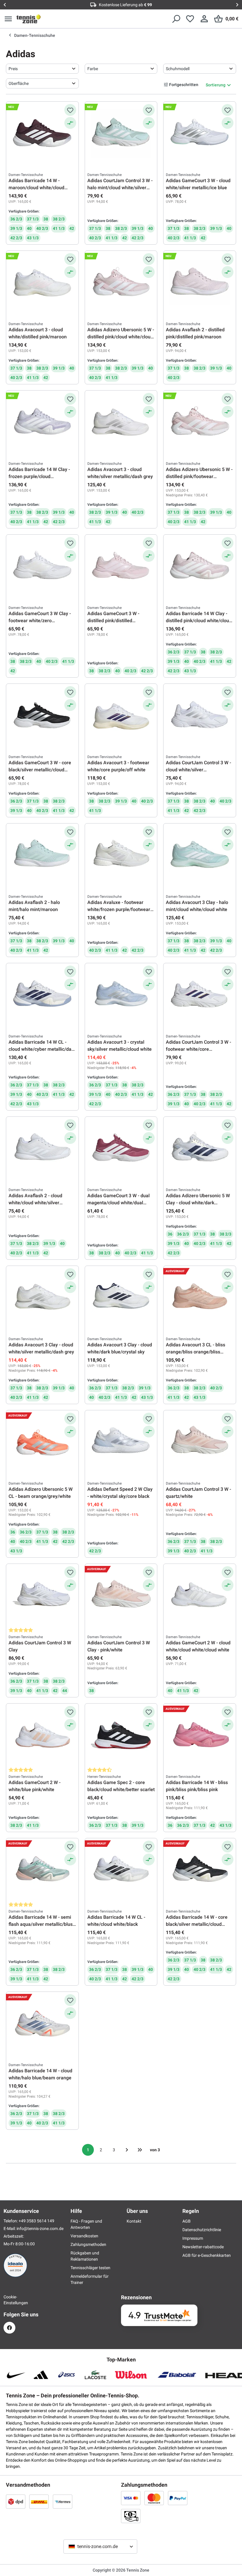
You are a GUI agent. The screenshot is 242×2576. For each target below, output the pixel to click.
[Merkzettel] (190, 19)
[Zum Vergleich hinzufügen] (70, 123)
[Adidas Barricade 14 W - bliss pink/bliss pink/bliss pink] (200, 1735)
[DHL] (39, 2501)
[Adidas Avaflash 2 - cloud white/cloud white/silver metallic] (42, 1149)
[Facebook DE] (9, 2328)
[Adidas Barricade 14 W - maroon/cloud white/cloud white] (42, 134)
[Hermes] (63, 2501)
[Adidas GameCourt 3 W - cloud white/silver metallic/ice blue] (200, 134)
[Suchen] (176, 19)
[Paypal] (178, 2498)
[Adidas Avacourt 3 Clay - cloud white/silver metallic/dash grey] (42, 1298)
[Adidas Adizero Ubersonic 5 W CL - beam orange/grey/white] (42, 1442)
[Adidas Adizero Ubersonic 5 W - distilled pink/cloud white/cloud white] (121, 283)
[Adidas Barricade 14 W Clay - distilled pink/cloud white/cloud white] (200, 566)
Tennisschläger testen (90, 2268)
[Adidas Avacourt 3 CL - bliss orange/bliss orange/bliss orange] (200, 1298)
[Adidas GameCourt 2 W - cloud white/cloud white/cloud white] (200, 1596)
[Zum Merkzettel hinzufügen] (70, 110)
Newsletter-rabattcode (203, 2247)
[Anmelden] (204, 19)
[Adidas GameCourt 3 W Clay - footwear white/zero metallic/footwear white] (42, 566)
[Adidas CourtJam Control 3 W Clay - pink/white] (121, 1596)
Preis (13, 69)
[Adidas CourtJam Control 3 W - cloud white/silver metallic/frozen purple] (200, 716)
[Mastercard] (154, 2498)
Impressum (193, 2238)
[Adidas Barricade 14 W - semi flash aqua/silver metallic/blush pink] (42, 1870)
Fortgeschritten (184, 85)
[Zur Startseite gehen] (29, 19)
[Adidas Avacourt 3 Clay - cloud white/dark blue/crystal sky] (121, 1298)
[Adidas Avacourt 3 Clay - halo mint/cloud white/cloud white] (200, 855)
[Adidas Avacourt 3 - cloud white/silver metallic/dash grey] (121, 422)
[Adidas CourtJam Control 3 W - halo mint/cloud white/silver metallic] (121, 134)
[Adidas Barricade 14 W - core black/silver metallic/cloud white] (200, 1870)
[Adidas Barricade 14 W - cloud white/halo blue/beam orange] (42, 2024)
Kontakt (134, 2221)
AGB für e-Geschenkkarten (207, 2255)
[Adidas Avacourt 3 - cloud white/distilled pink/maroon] (42, 283)
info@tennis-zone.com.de (40, 2229)
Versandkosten (84, 2236)
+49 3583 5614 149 (36, 2221)
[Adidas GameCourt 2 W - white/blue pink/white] (42, 1735)
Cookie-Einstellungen (9, 2300)
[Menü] (8, 19)
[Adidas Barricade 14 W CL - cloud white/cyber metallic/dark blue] (42, 995)
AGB (187, 2221)
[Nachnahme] (131, 2516)
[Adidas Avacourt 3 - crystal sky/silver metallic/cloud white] (121, 995)
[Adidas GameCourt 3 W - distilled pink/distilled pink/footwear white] (121, 566)
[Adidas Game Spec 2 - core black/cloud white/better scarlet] (121, 1735)
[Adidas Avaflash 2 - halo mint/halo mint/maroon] (42, 855)
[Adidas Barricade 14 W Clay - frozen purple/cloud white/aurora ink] (42, 422)
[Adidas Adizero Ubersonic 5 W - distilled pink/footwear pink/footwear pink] (200, 422)
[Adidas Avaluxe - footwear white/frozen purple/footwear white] (121, 855)
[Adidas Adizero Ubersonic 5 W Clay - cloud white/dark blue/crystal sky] (200, 1149)
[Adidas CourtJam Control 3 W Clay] (42, 1596)
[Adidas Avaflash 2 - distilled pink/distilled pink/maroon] (200, 283)
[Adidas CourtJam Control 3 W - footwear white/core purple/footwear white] (200, 995)
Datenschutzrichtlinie (202, 2230)
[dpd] (16, 2501)
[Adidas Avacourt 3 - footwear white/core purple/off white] (121, 716)
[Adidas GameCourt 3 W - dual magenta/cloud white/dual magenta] (121, 1149)
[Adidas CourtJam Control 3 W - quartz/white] (200, 1442)
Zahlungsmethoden (88, 2244)
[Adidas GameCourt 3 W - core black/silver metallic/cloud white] (42, 716)
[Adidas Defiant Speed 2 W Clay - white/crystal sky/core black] (121, 1442)
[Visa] (131, 2498)
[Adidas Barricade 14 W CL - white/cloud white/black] (121, 1870)
